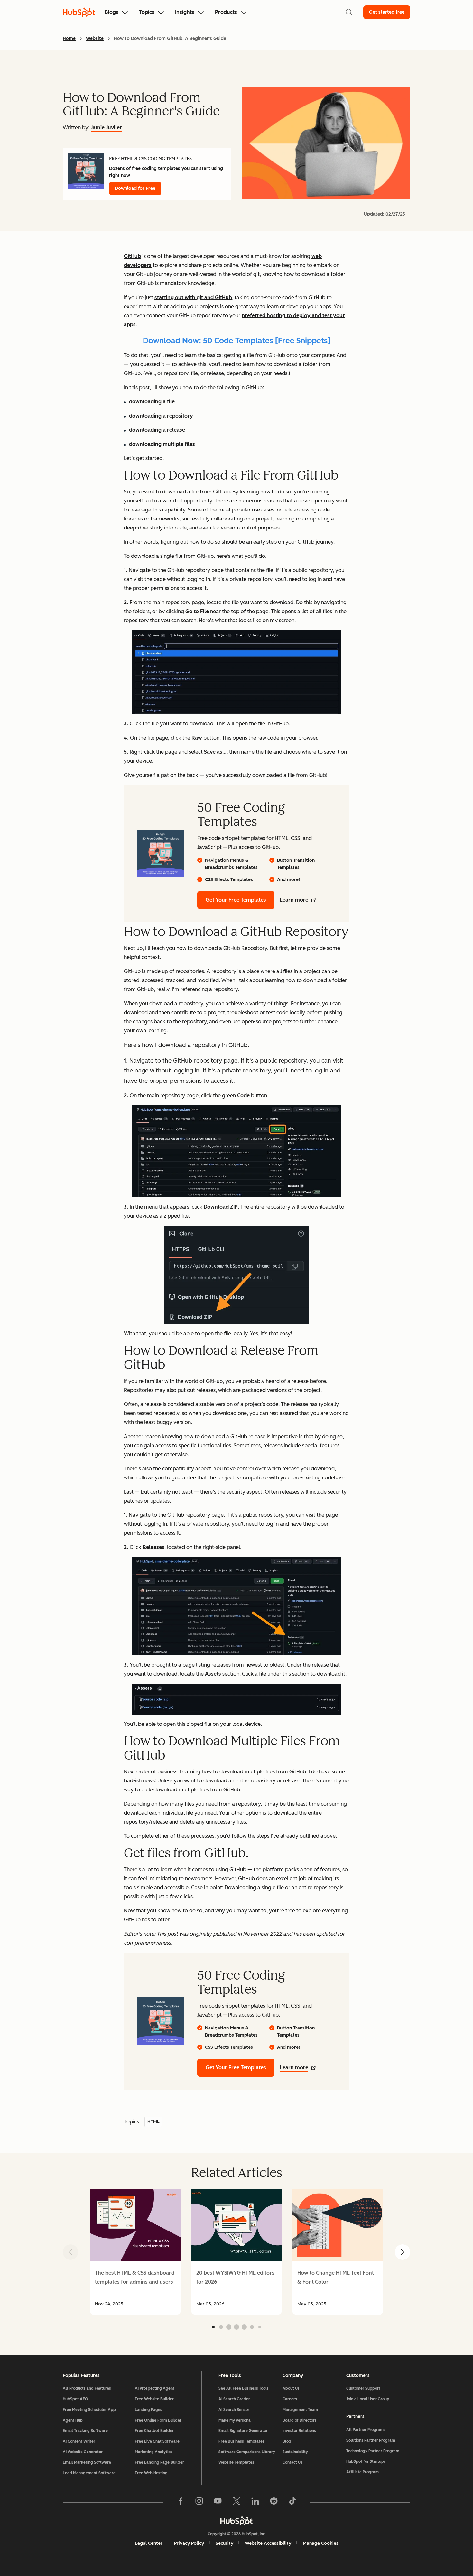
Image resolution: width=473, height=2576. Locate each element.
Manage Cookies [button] (321, 2543)
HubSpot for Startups (366, 2461)
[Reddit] (274, 2502)
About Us (291, 2388)
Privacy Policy (189, 2543)
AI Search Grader (234, 2399)
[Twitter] (236, 2502)
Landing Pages (148, 2410)
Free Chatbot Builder (154, 2431)
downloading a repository (161, 416)
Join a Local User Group (368, 2399)
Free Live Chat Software (157, 2441)
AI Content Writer (79, 2441)
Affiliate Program (362, 2472)
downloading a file (152, 402)
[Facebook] (181, 2502)
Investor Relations (299, 2431)
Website (95, 38)
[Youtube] (218, 2502)
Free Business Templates (241, 2441)
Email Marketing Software (87, 2462)
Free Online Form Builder (158, 2420)
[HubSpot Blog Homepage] (79, 12)
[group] (135, 2252)
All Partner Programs (366, 2430)
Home (69, 38)
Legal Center (149, 2543)
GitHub (132, 256)
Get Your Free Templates (236, 900)
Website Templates (236, 2462)
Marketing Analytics (153, 2452)
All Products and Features (87, 2388)
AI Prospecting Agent (155, 2388)
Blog (287, 2441)
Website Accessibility (268, 2543)
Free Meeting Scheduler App (89, 2410)
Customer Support (363, 2388)
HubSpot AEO (75, 2399)
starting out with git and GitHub (193, 297)
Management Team (300, 2410)
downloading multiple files (162, 444)
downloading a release (157, 430)
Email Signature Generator (243, 2431)
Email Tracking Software (85, 2431)
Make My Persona (235, 2420)
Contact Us (292, 2462)
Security (224, 2543)
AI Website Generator (83, 2452)
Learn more (294, 900)
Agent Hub (73, 2420)
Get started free (387, 12)
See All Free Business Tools (244, 2388)
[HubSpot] (236, 2521)
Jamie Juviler (106, 128)
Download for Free (135, 188)
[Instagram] (199, 2502)
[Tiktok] (292, 2502)
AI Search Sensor (234, 2410)
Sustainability (295, 2452)
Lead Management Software (89, 2473)
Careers (290, 2399)
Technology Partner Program (373, 2451)
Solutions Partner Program (371, 2440)
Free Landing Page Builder (159, 2462)
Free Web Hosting (151, 2473)
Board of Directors (300, 2420)
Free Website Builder (154, 2399)
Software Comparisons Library (247, 2452)
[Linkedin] (255, 2502)
